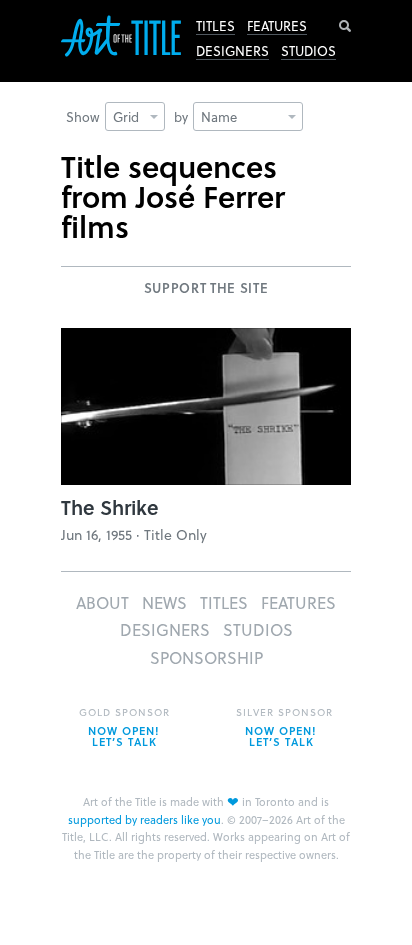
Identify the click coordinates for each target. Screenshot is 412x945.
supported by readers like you (144, 819)
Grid (126, 116)
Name (219, 116)
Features (277, 26)
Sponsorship (206, 657)
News (164, 602)
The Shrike (110, 507)
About (102, 602)
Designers (232, 51)
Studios (308, 51)
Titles (215, 26)
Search (345, 26)
